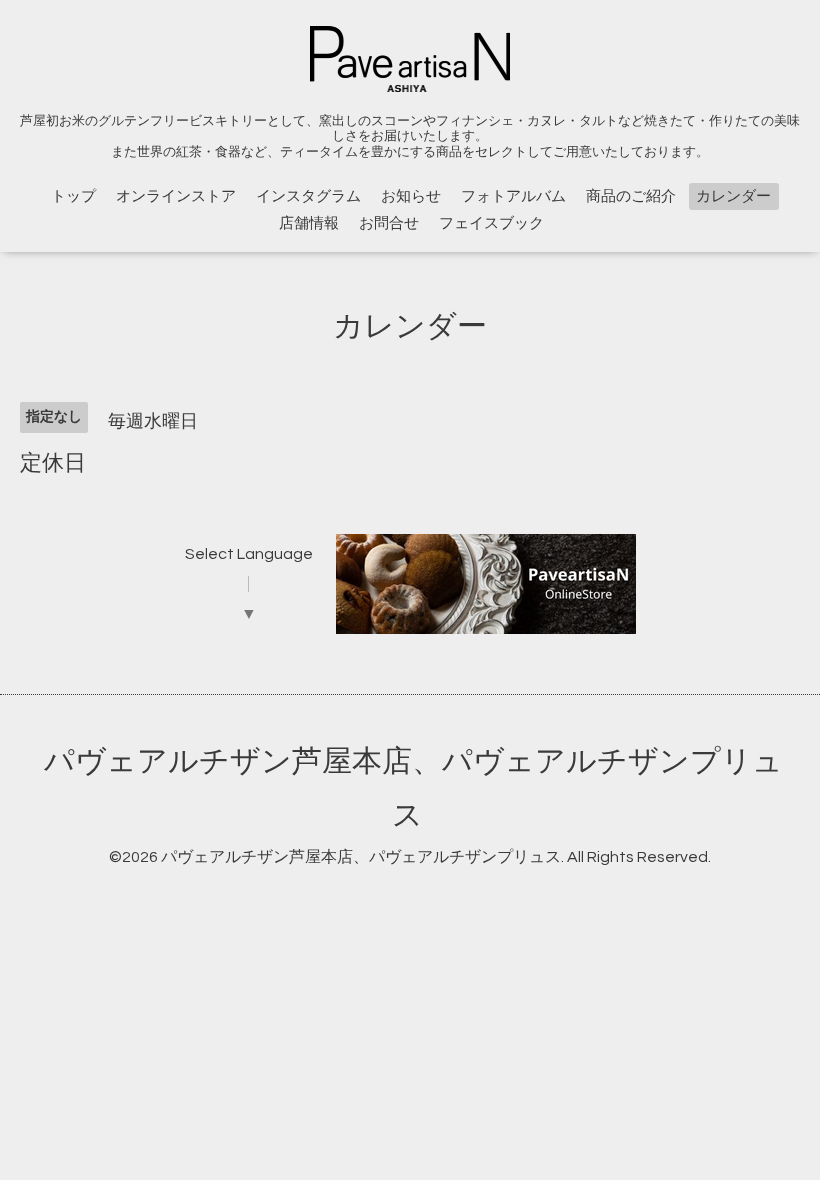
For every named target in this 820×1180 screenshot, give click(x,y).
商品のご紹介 (631, 196)
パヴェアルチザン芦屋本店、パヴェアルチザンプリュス (361, 857)
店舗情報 (309, 223)
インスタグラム (308, 196)
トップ (73, 196)
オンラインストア (176, 196)
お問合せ (389, 223)
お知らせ (411, 196)
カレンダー (733, 196)
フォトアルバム (513, 196)
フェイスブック (491, 223)
